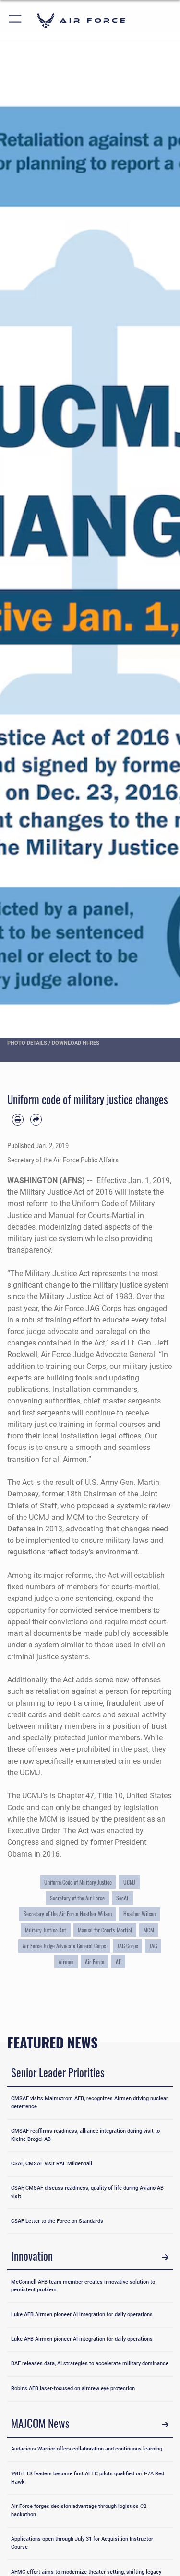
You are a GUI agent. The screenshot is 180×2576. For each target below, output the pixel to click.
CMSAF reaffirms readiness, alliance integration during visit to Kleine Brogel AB (85, 2135)
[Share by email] (36, 1119)
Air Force (95, 1962)
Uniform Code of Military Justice (78, 1882)
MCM (149, 1930)
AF (118, 1962)
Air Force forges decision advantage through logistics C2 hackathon (79, 2510)
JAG (153, 1946)
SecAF (123, 1898)
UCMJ (129, 1882)
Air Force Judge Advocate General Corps (64, 1946)
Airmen (66, 1962)
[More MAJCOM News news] (165, 2425)
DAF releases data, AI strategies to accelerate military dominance (90, 2363)
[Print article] (18, 1119)
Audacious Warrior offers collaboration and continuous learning (87, 2449)
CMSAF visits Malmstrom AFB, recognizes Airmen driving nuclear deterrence (90, 2103)
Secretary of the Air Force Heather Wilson (68, 1914)
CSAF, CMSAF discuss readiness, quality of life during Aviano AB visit (87, 2192)
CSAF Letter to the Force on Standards (57, 2221)
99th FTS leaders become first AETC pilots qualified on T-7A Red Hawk (88, 2478)
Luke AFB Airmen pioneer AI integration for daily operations (82, 2315)
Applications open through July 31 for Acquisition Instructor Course (82, 2543)
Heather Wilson (139, 1914)
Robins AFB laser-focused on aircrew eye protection (73, 2388)
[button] (16, 20)
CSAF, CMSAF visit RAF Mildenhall (52, 2164)
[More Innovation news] (165, 2257)
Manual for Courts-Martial (105, 1930)
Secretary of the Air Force (77, 1898)
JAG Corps (127, 1946)
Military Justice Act (46, 1930)
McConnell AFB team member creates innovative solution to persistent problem (83, 2286)
